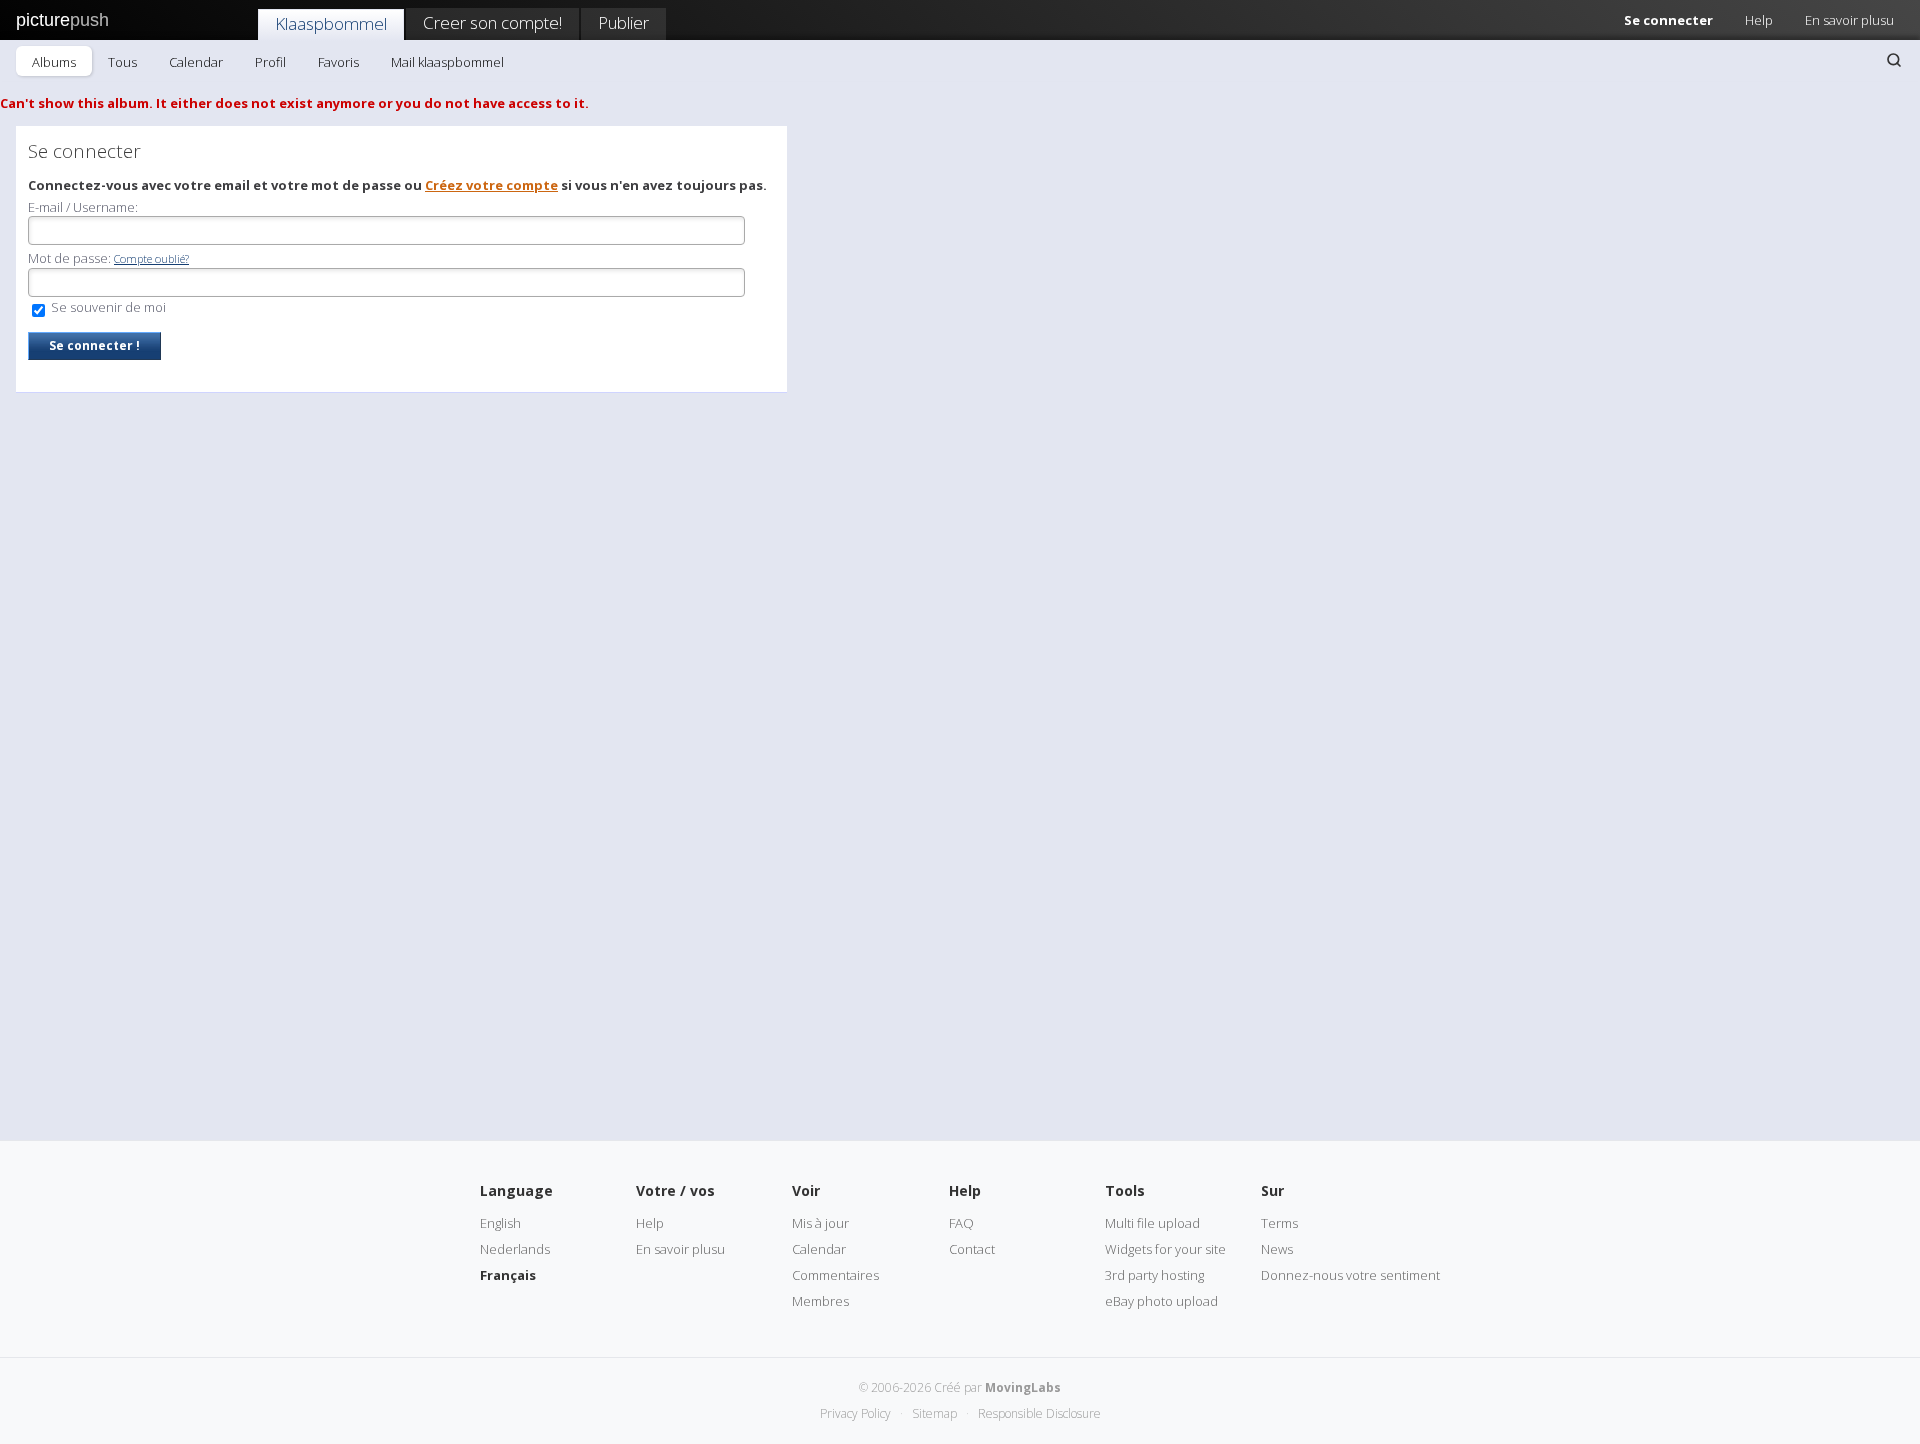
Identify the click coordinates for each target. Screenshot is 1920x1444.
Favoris (338, 62)
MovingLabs (1023, 1387)
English (500, 1223)
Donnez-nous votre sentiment (1350, 1275)
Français (508, 1275)
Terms (1279, 1223)
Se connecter (1668, 20)
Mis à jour (820, 1223)
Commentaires (835, 1275)
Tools (1125, 1190)
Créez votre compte (491, 185)
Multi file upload (1152, 1223)
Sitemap (934, 1413)
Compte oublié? (151, 258)
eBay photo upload (1161, 1301)
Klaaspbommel (331, 23)
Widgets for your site (1165, 1249)
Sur (1272, 1190)
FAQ (961, 1223)
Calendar (196, 62)
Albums (54, 62)
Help (1759, 20)
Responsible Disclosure (1039, 1413)
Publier (623, 22)
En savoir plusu (1849, 20)
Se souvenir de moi (107, 307)
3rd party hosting (1154, 1275)
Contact (972, 1249)
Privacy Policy (855, 1413)
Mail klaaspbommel (447, 62)
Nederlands (515, 1249)
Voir (806, 1190)
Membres (820, 1301)
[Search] (1894, 60)
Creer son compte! (492, 22)
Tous (122, 62)
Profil (270, 62)
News (1277, 1249)
